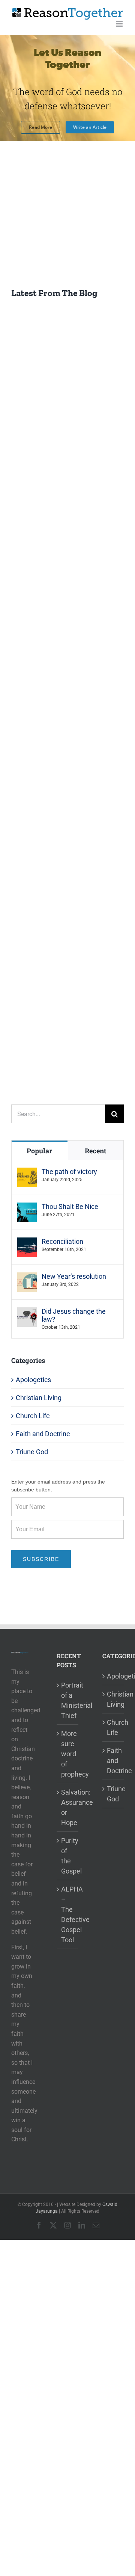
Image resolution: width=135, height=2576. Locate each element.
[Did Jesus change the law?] (27, 1312)
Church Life (33, 1416)
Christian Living (39, 1398)
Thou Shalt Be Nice (70, 1206)
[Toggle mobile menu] (120, 24)
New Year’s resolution (74, 1276)
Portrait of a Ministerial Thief (68, 1700)
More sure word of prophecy (68, 1754)
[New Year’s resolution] (27, 1277)
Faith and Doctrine (43, 1434)
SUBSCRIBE (41, 1559)
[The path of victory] (27, 1173)
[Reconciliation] (27, 1243)
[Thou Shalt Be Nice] (27, 1208)
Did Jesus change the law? (74, 1315)
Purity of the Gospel (68, 1856)
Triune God (32, 1452)
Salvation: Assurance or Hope (68, 1807)
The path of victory (69, 1172)
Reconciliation (62, 1241)
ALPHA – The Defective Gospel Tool (68, 1914)
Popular (39, 1151)
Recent (95, 1151)
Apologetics (33, 1380)
